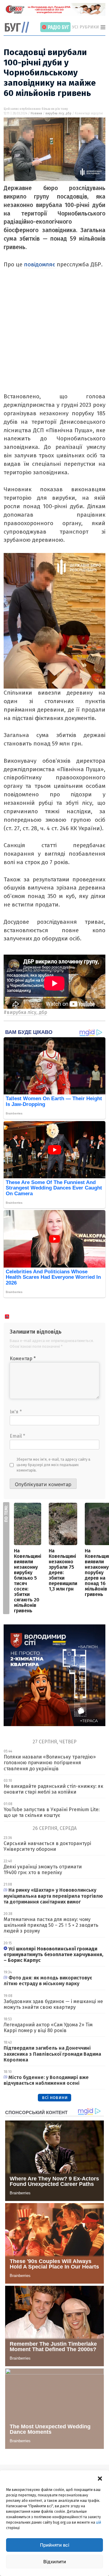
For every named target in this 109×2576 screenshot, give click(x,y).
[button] (100, 2478)
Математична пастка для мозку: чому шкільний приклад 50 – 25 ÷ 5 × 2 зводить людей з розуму (51, 1925)
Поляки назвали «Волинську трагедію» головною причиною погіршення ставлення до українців (50, 1763)
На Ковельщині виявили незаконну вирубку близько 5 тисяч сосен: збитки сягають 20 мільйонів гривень (28, 1581)
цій (99, 2522)
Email (17, 1436)
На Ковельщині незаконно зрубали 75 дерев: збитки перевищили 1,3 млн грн (63, 1570)
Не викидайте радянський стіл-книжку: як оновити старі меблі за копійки (53, 1789)
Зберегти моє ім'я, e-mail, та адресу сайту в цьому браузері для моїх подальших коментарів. (54, 1465)
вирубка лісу (55, 114)
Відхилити (55, 2562)
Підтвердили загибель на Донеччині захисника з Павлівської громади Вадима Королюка (52, 2054)
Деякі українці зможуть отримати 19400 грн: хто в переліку (43, 1870)
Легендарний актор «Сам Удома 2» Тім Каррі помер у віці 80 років (48, 2028)
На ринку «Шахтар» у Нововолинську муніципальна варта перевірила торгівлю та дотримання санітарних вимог (53, 1896)
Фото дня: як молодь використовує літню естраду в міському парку (48, 1981)
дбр (69, 114)
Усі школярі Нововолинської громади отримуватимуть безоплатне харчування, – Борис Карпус (53, 1954)
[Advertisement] (54, 338)
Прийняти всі (55, 2545)
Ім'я (16, 1412)
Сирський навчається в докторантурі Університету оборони (47, 1846)
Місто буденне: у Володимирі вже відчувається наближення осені (46, 2080)
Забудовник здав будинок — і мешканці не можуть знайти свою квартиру (53, 2004)
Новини (36, 114)
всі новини (55, 2097)
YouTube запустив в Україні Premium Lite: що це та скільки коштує (52, 1812)
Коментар (23, 1359)
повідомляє (40, 264)
